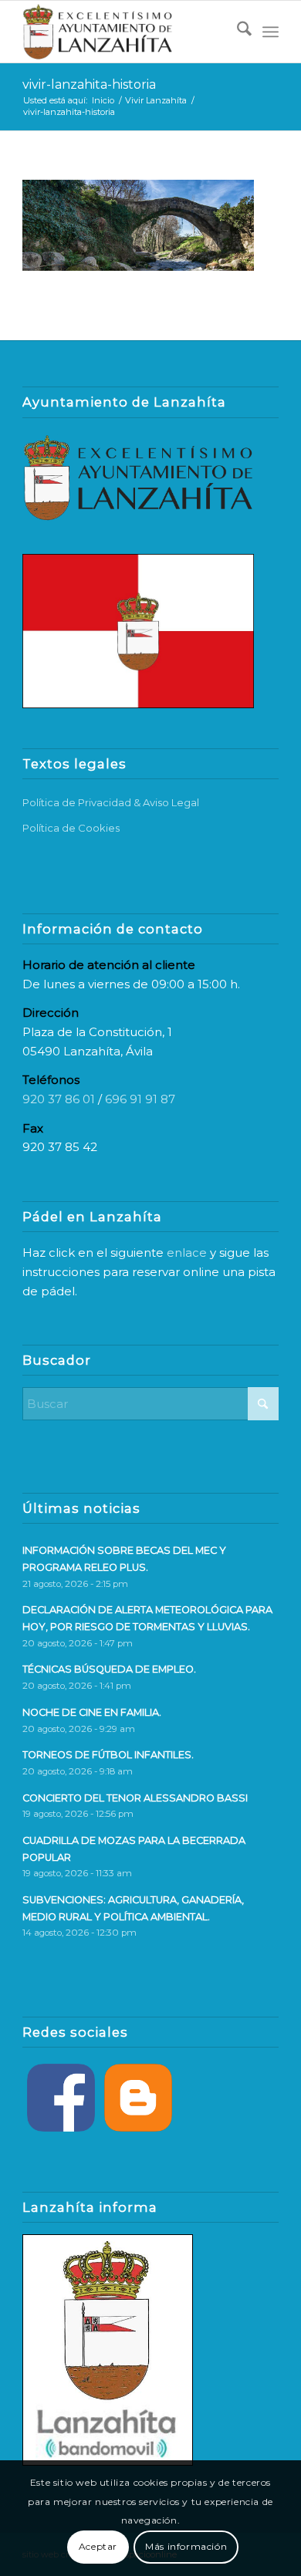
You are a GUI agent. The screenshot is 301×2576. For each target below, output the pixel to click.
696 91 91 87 (140, 1099)
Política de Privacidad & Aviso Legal (111, 802)
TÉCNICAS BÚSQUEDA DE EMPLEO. (109, 1669)
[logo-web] (125, 32)
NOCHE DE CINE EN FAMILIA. (92, 1712)
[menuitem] (237, 32)
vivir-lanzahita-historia (89, 84)
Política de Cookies (71, 828)
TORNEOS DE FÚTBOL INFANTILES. (108, 1755)
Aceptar (98, 2546)
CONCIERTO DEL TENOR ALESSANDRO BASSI (135, 1798)
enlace (187, 1253)
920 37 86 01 (59, 1099)
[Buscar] (237, 32)
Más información (186, 2546)
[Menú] (271, 32)
